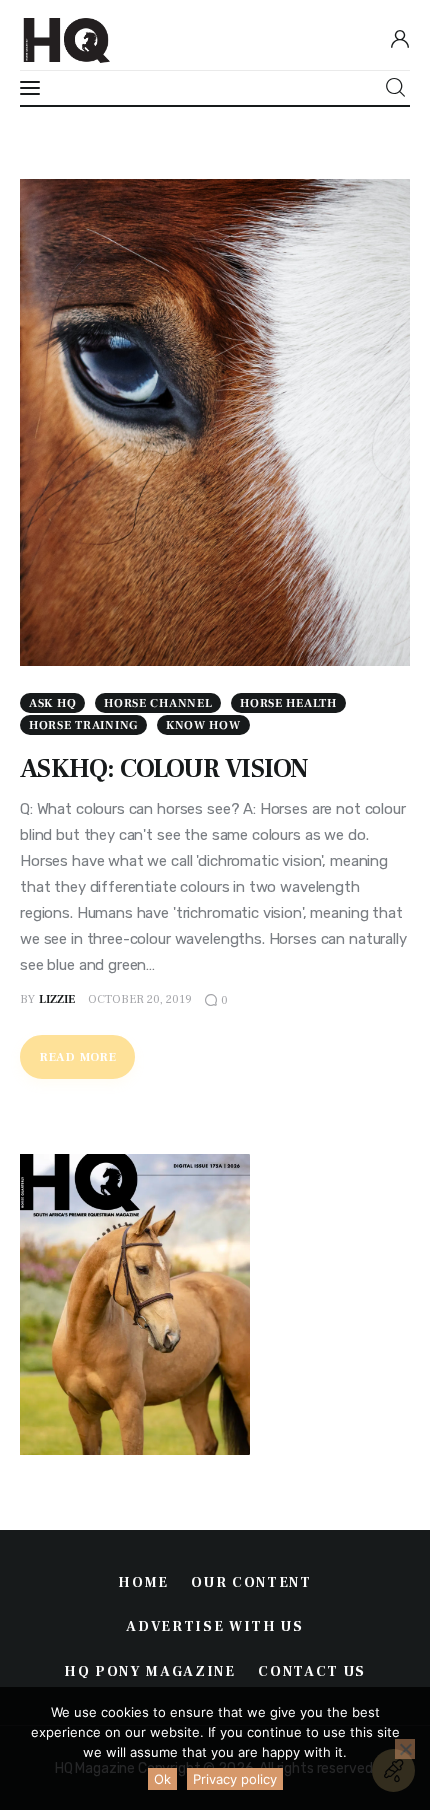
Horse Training (83, 725)
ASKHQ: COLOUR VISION (164, 769)
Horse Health (288, 703)
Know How (203, 725)
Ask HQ (52, 703)
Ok (162, 1779)
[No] (405, 1749)
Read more (78, 1057)
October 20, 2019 (140, 999)
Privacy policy (235, 1779)
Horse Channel (158, 703)
